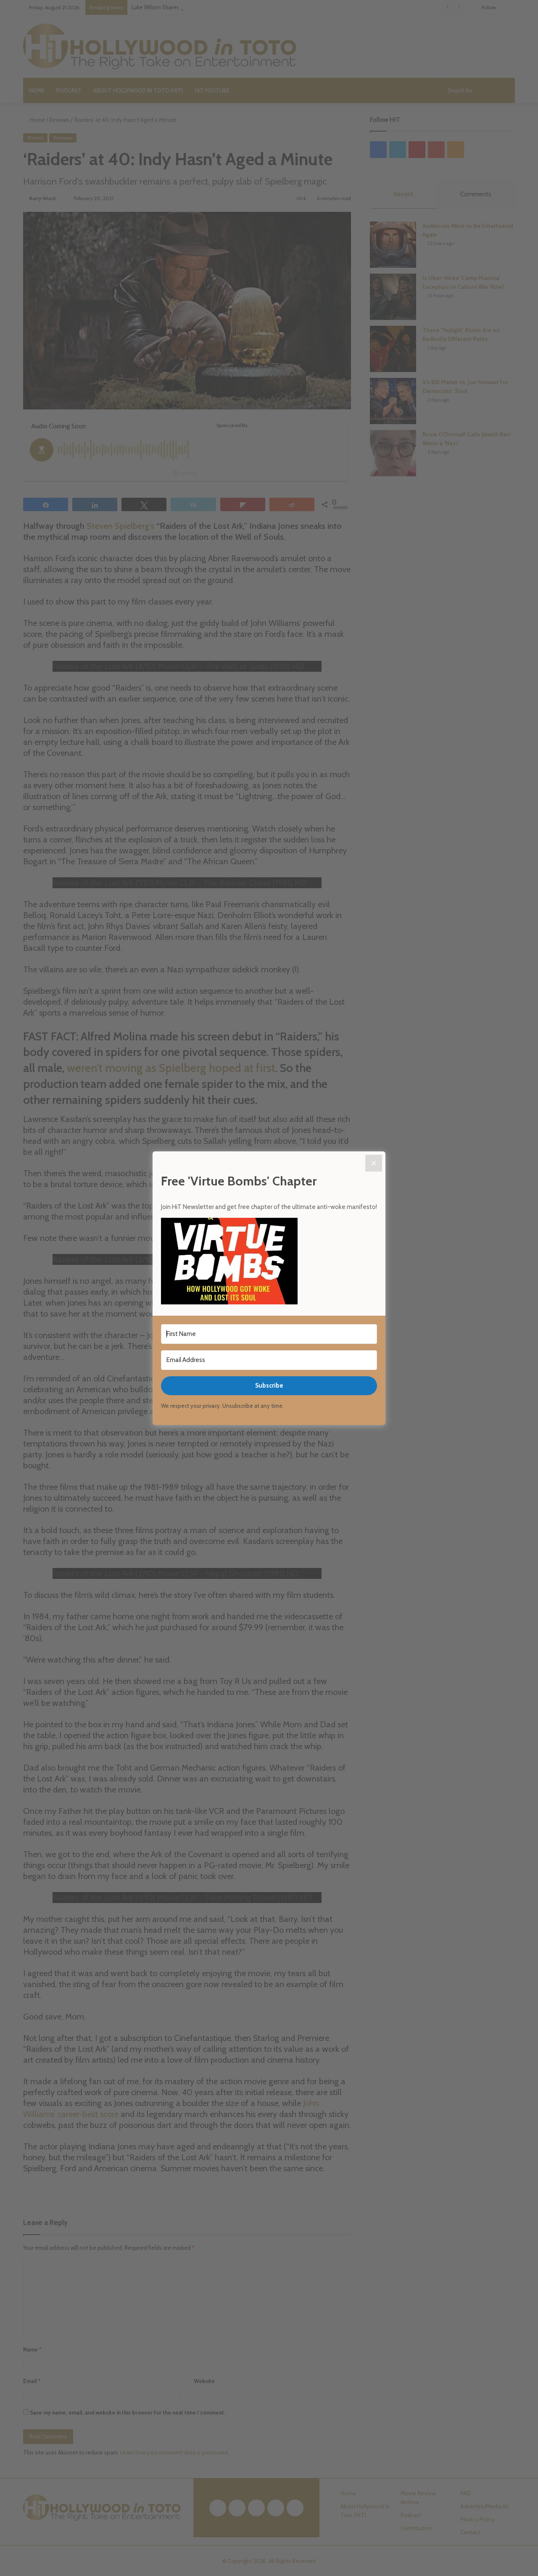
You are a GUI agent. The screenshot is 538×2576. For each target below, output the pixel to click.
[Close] (374, 1163)
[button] (269, 1262)
